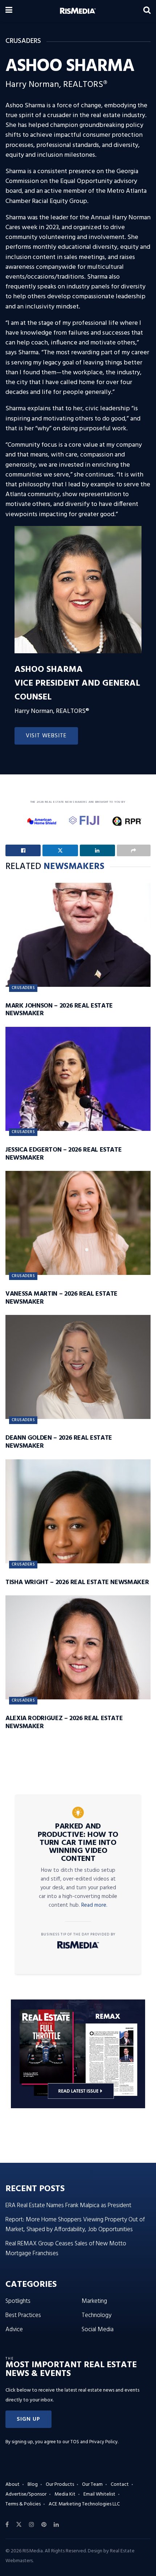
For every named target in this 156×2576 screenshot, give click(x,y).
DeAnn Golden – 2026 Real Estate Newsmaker (59, 1442)
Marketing (94, 2301)
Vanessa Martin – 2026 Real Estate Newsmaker (61, 1298)
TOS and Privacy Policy (94, 2442)
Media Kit (65, 2494)
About (13, 2485)
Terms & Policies (23, 2504)
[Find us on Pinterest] (44, 2525)
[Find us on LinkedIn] (56, 2525)
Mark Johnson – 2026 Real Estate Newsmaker (59, 1010)
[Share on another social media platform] (134, 850)
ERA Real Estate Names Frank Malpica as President (68, 2206)
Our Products (60, 2485)
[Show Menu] (9, 11)
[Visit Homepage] (78, 11)
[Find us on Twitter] (19, 2525)
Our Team (92, 2485)
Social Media (98, 2330)
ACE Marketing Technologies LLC (84, 2504)
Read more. (94, 1905)
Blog (33, 2485)
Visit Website (46, 736)
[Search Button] (147, 11)
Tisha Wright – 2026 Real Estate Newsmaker (77, 1582)
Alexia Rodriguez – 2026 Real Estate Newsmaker (64, 1722)
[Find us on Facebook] (7, 2525)
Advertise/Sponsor (26, 2494)
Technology (97, 2315)
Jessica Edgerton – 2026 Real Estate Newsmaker (63, 1154)
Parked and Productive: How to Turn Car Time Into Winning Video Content (78, 1843)
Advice (14, 2330)
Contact (120, 2485)
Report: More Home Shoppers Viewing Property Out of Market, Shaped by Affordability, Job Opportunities (75, 2225)
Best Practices (23, 2315)
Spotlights (18, 2301)
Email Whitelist (99, 2494)
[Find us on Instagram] (32, 2525)
